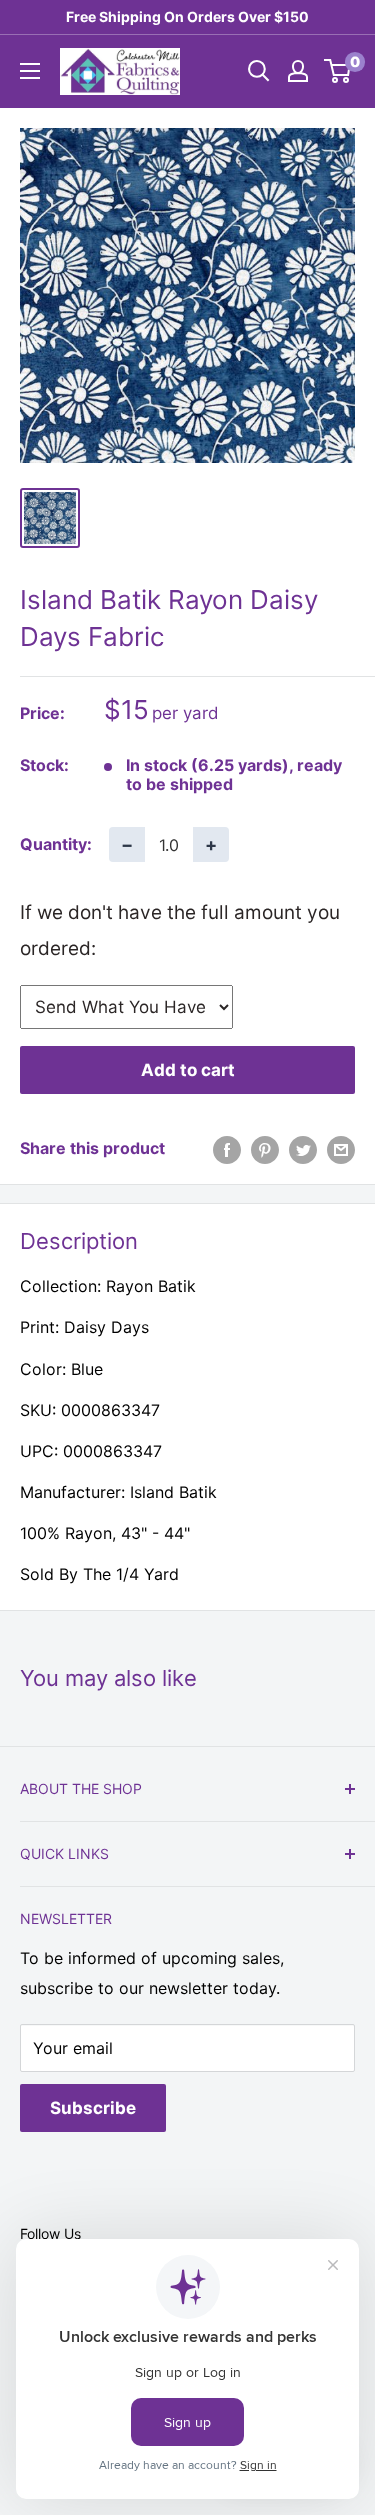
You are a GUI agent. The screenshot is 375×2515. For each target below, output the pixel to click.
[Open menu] (30, 71)
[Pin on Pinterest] (265, 1149)
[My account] (298, 71)
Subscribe (93, 2108)
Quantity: (56, 844)
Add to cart (188, 1070)
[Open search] (259, 71)
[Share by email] (341, 1149)
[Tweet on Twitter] (303, 1149)
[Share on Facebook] (227, 1149)
